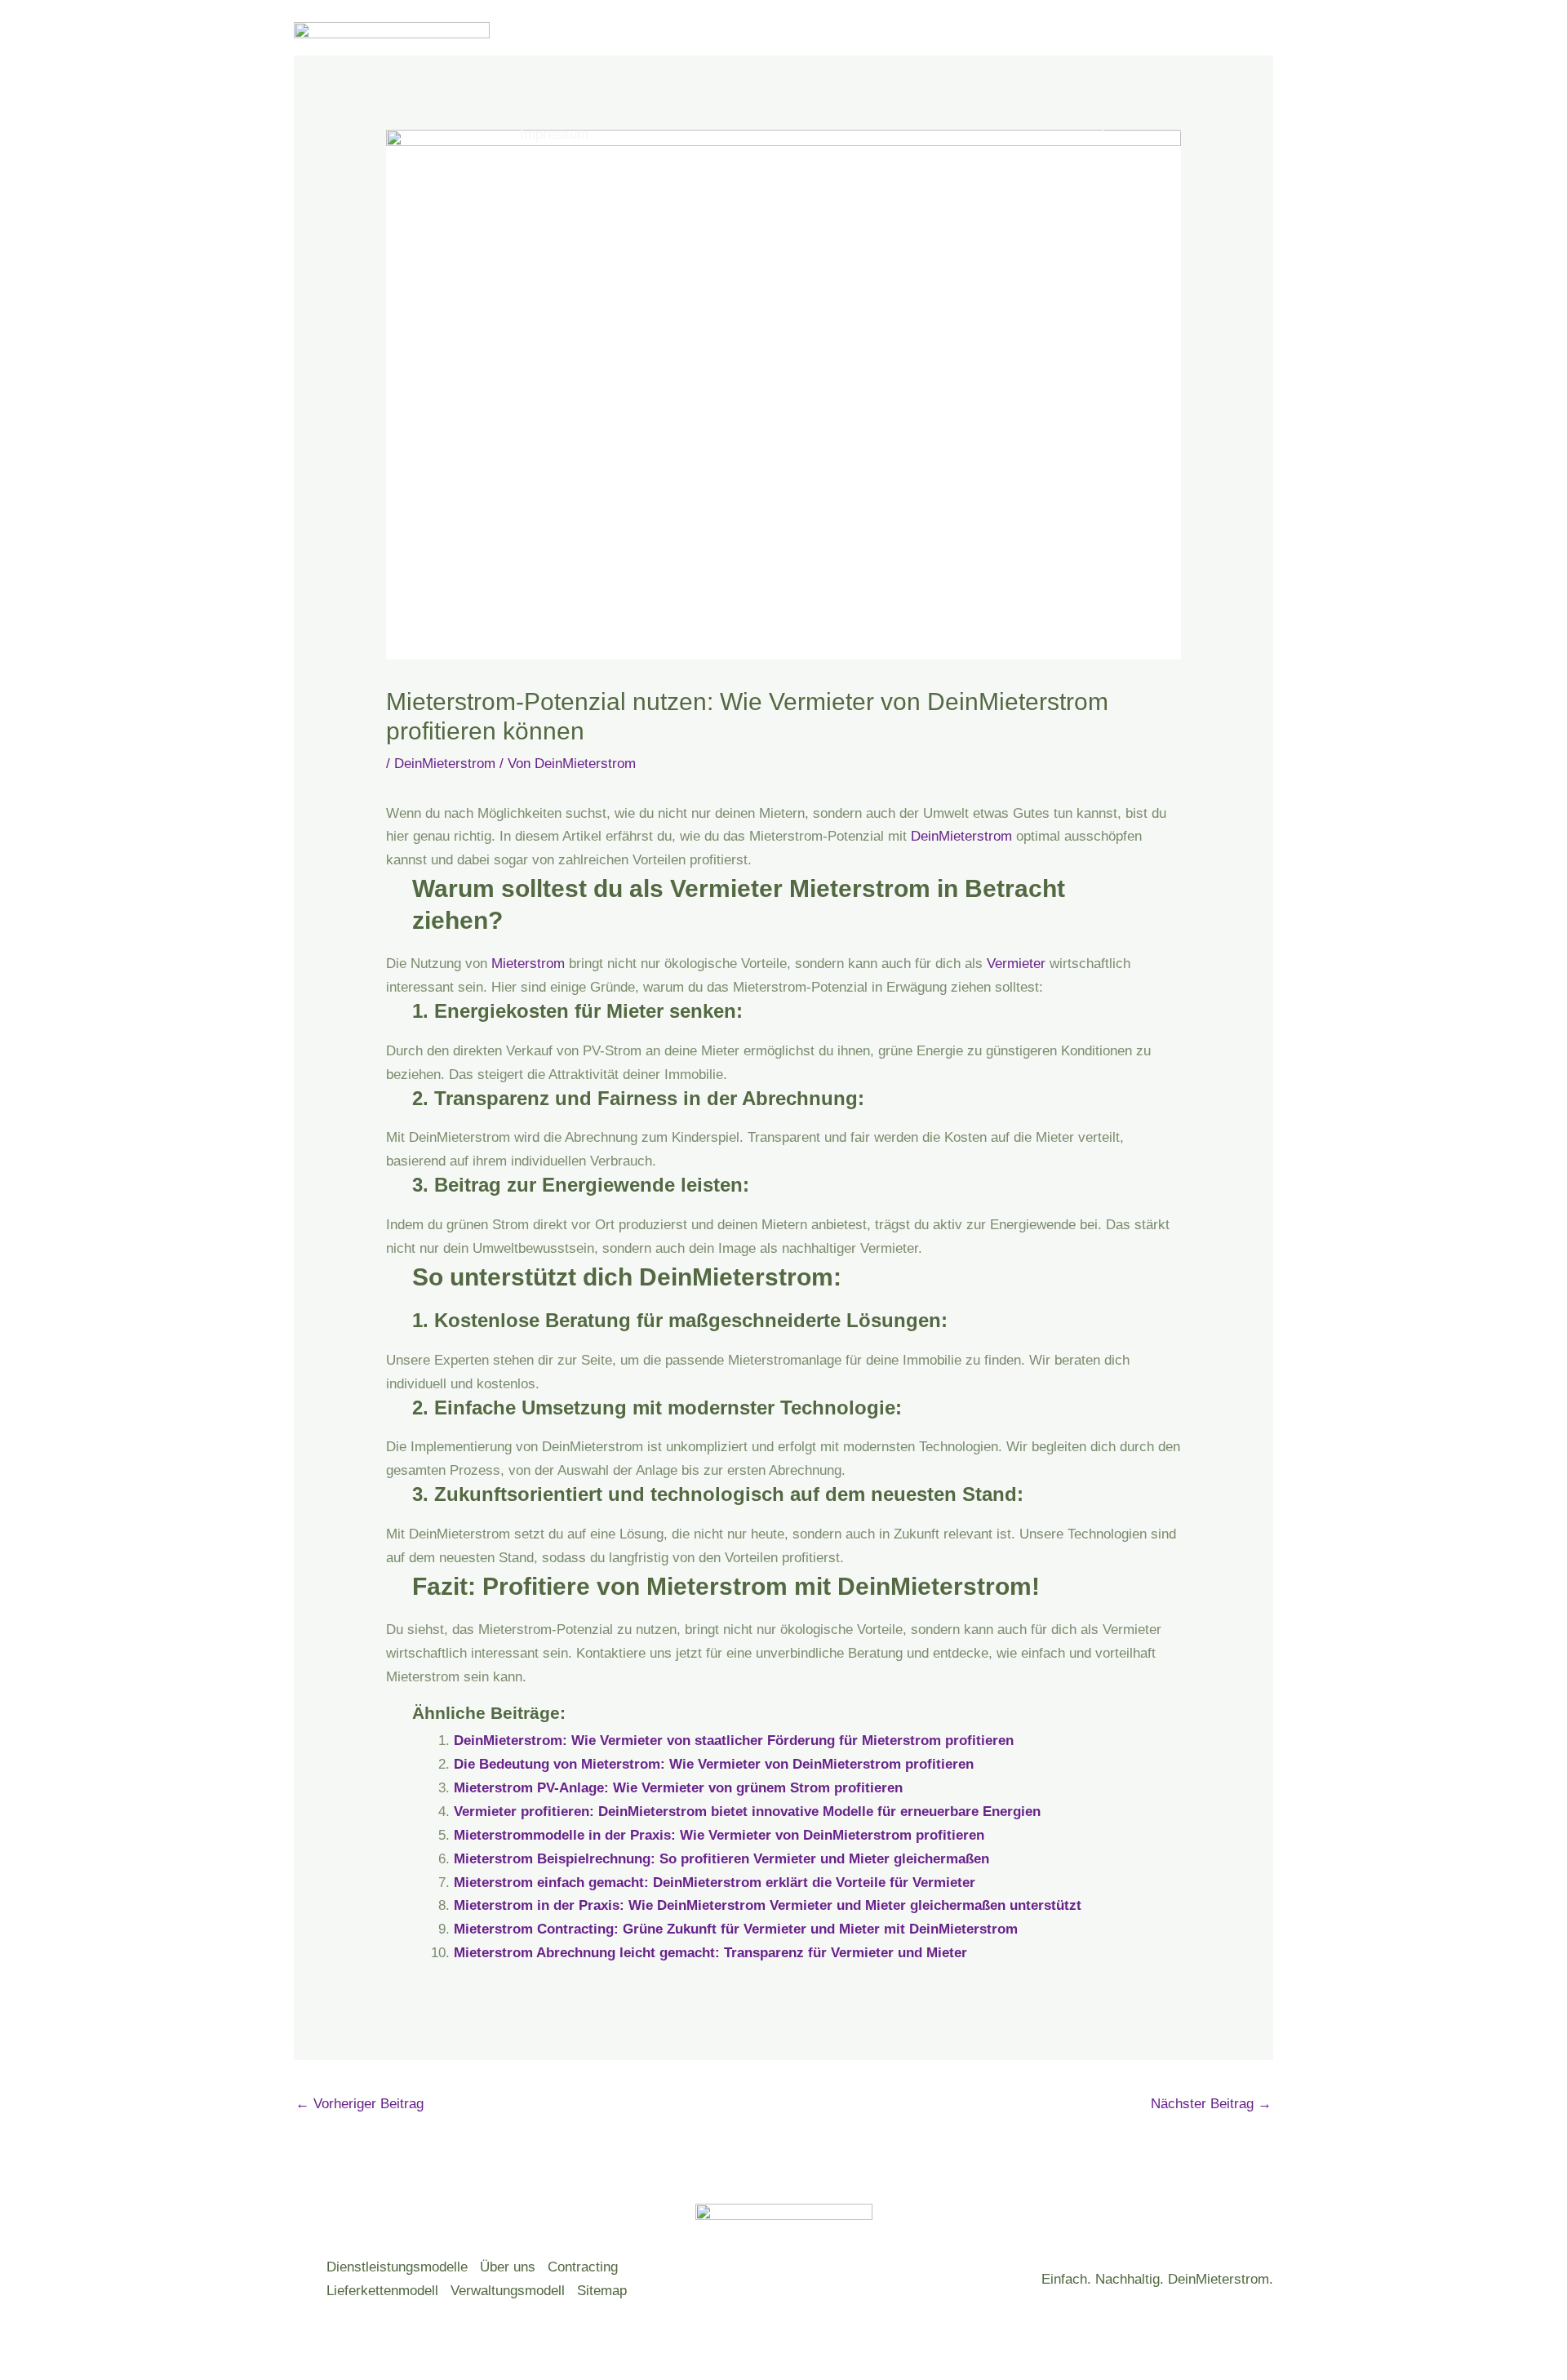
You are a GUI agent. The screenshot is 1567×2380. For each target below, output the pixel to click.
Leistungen (610, 77)
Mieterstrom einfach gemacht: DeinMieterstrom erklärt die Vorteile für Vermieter (715, 1883)
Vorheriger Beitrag (360, 2104)
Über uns (699, 77)
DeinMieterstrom (445, 764)
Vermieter (1016, 964)
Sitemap (602, 2291)
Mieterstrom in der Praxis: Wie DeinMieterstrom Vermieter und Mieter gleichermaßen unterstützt (768, 1905)
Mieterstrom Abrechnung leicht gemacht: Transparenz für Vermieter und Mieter (710, 1953)
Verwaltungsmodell (508, 2291)
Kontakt (848, 77)
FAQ (784, 77)
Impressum (554, 134)
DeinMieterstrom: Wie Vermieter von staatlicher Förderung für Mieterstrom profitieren (734, 1741)
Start (535, 77)
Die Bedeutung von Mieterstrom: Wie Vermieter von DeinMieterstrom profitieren (714, 1764)
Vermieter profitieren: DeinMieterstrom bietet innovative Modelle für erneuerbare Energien (747, 1812)
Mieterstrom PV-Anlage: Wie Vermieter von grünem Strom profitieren (678, 1788)
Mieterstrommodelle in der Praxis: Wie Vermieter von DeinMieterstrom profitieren (719, 1835)
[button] (735, 78)
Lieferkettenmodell (382, 2291)
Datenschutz (938, 77)
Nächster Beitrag (1211, 2104)
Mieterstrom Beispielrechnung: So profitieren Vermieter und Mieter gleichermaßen (721, 1859)
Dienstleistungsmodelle (397, 2267)
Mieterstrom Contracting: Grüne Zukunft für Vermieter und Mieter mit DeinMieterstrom (736, 1929)
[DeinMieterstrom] (392, 105)
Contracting (583, 2267)
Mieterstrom (528, 964)
